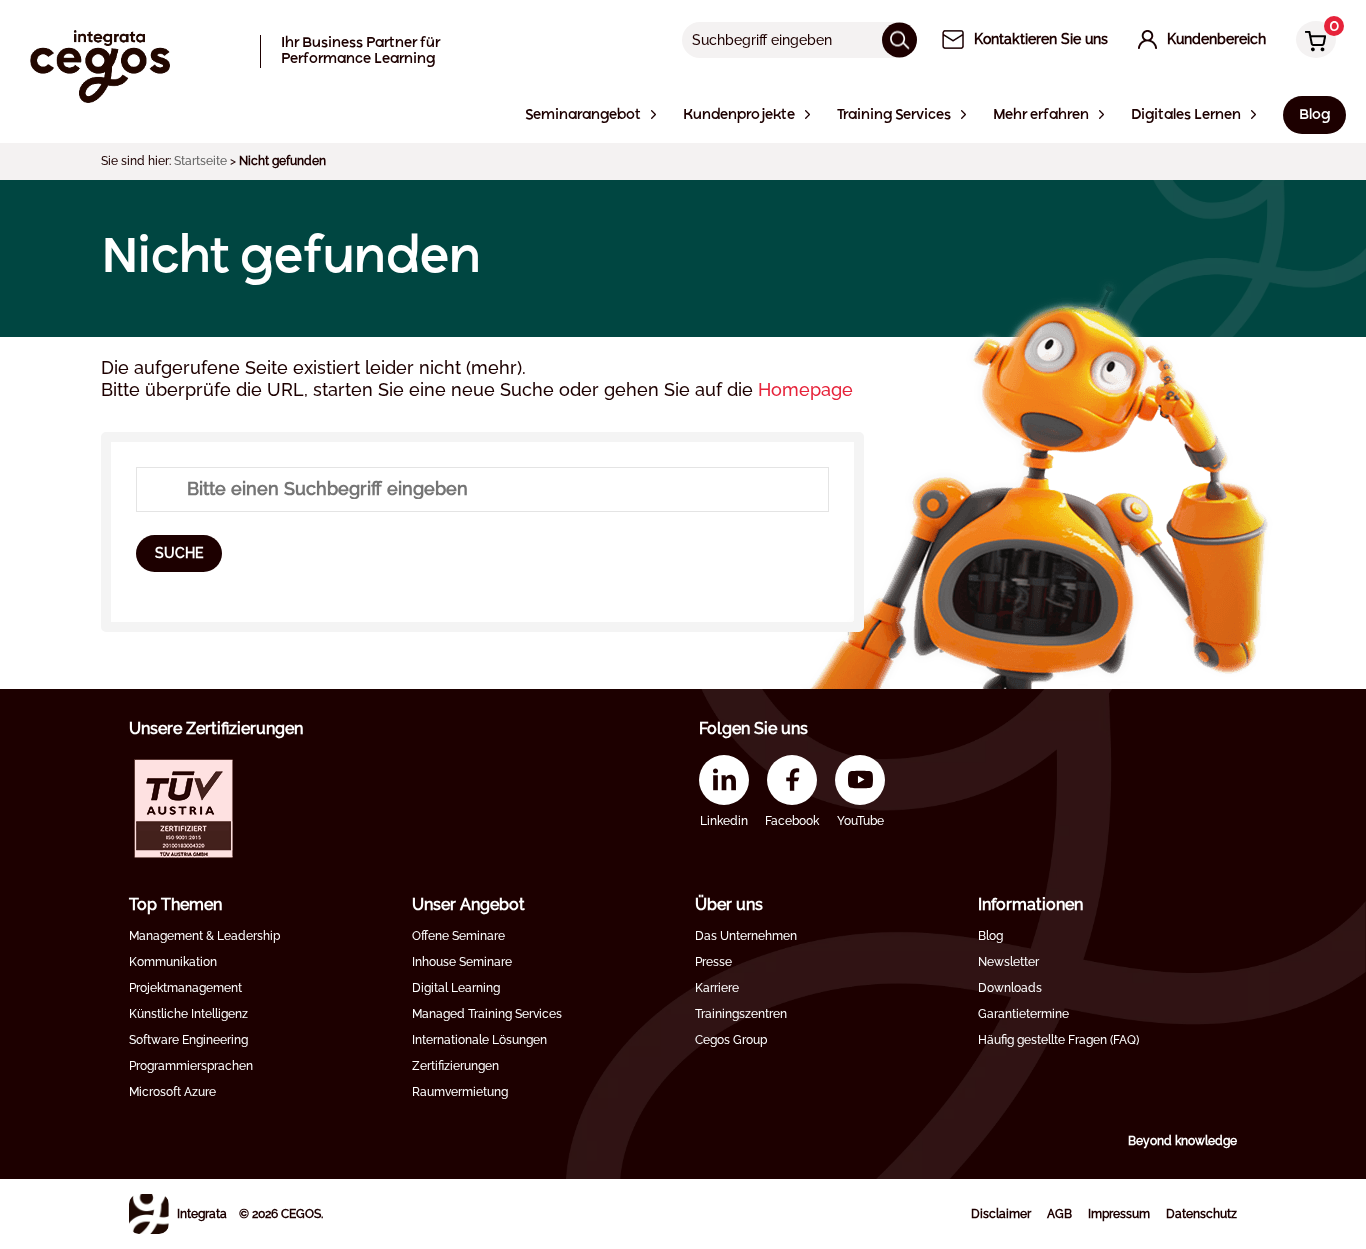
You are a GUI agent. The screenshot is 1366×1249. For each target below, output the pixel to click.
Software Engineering (188, 1040)
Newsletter (1008, 962)
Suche (179, 553)
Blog (990, 936)
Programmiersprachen (191, 1066)
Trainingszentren (741, 1014)
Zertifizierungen (455, 1066)
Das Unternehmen (746, 936)
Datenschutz (1201, 1214)
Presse (713, 962)
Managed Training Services (487, 1014)
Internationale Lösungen (479, 1040)
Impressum (1119, 1214)
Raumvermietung (460, 1092)
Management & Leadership (204, 936)
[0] (1311, 41)
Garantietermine (1023, 1014)
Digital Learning (456, 988)
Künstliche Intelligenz (188, 1014)
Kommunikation (173, 962)
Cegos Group (731, 1040)
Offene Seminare (458, 936)
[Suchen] (899, 39)
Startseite (200, 161)
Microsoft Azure (172, 1092)
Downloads (1010, 988)
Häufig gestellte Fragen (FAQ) (1058, 1040)
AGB (1059, 1214)
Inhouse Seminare (462, 962)
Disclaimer (1001, 1214)
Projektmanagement (185, 988)
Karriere (717, 988)
